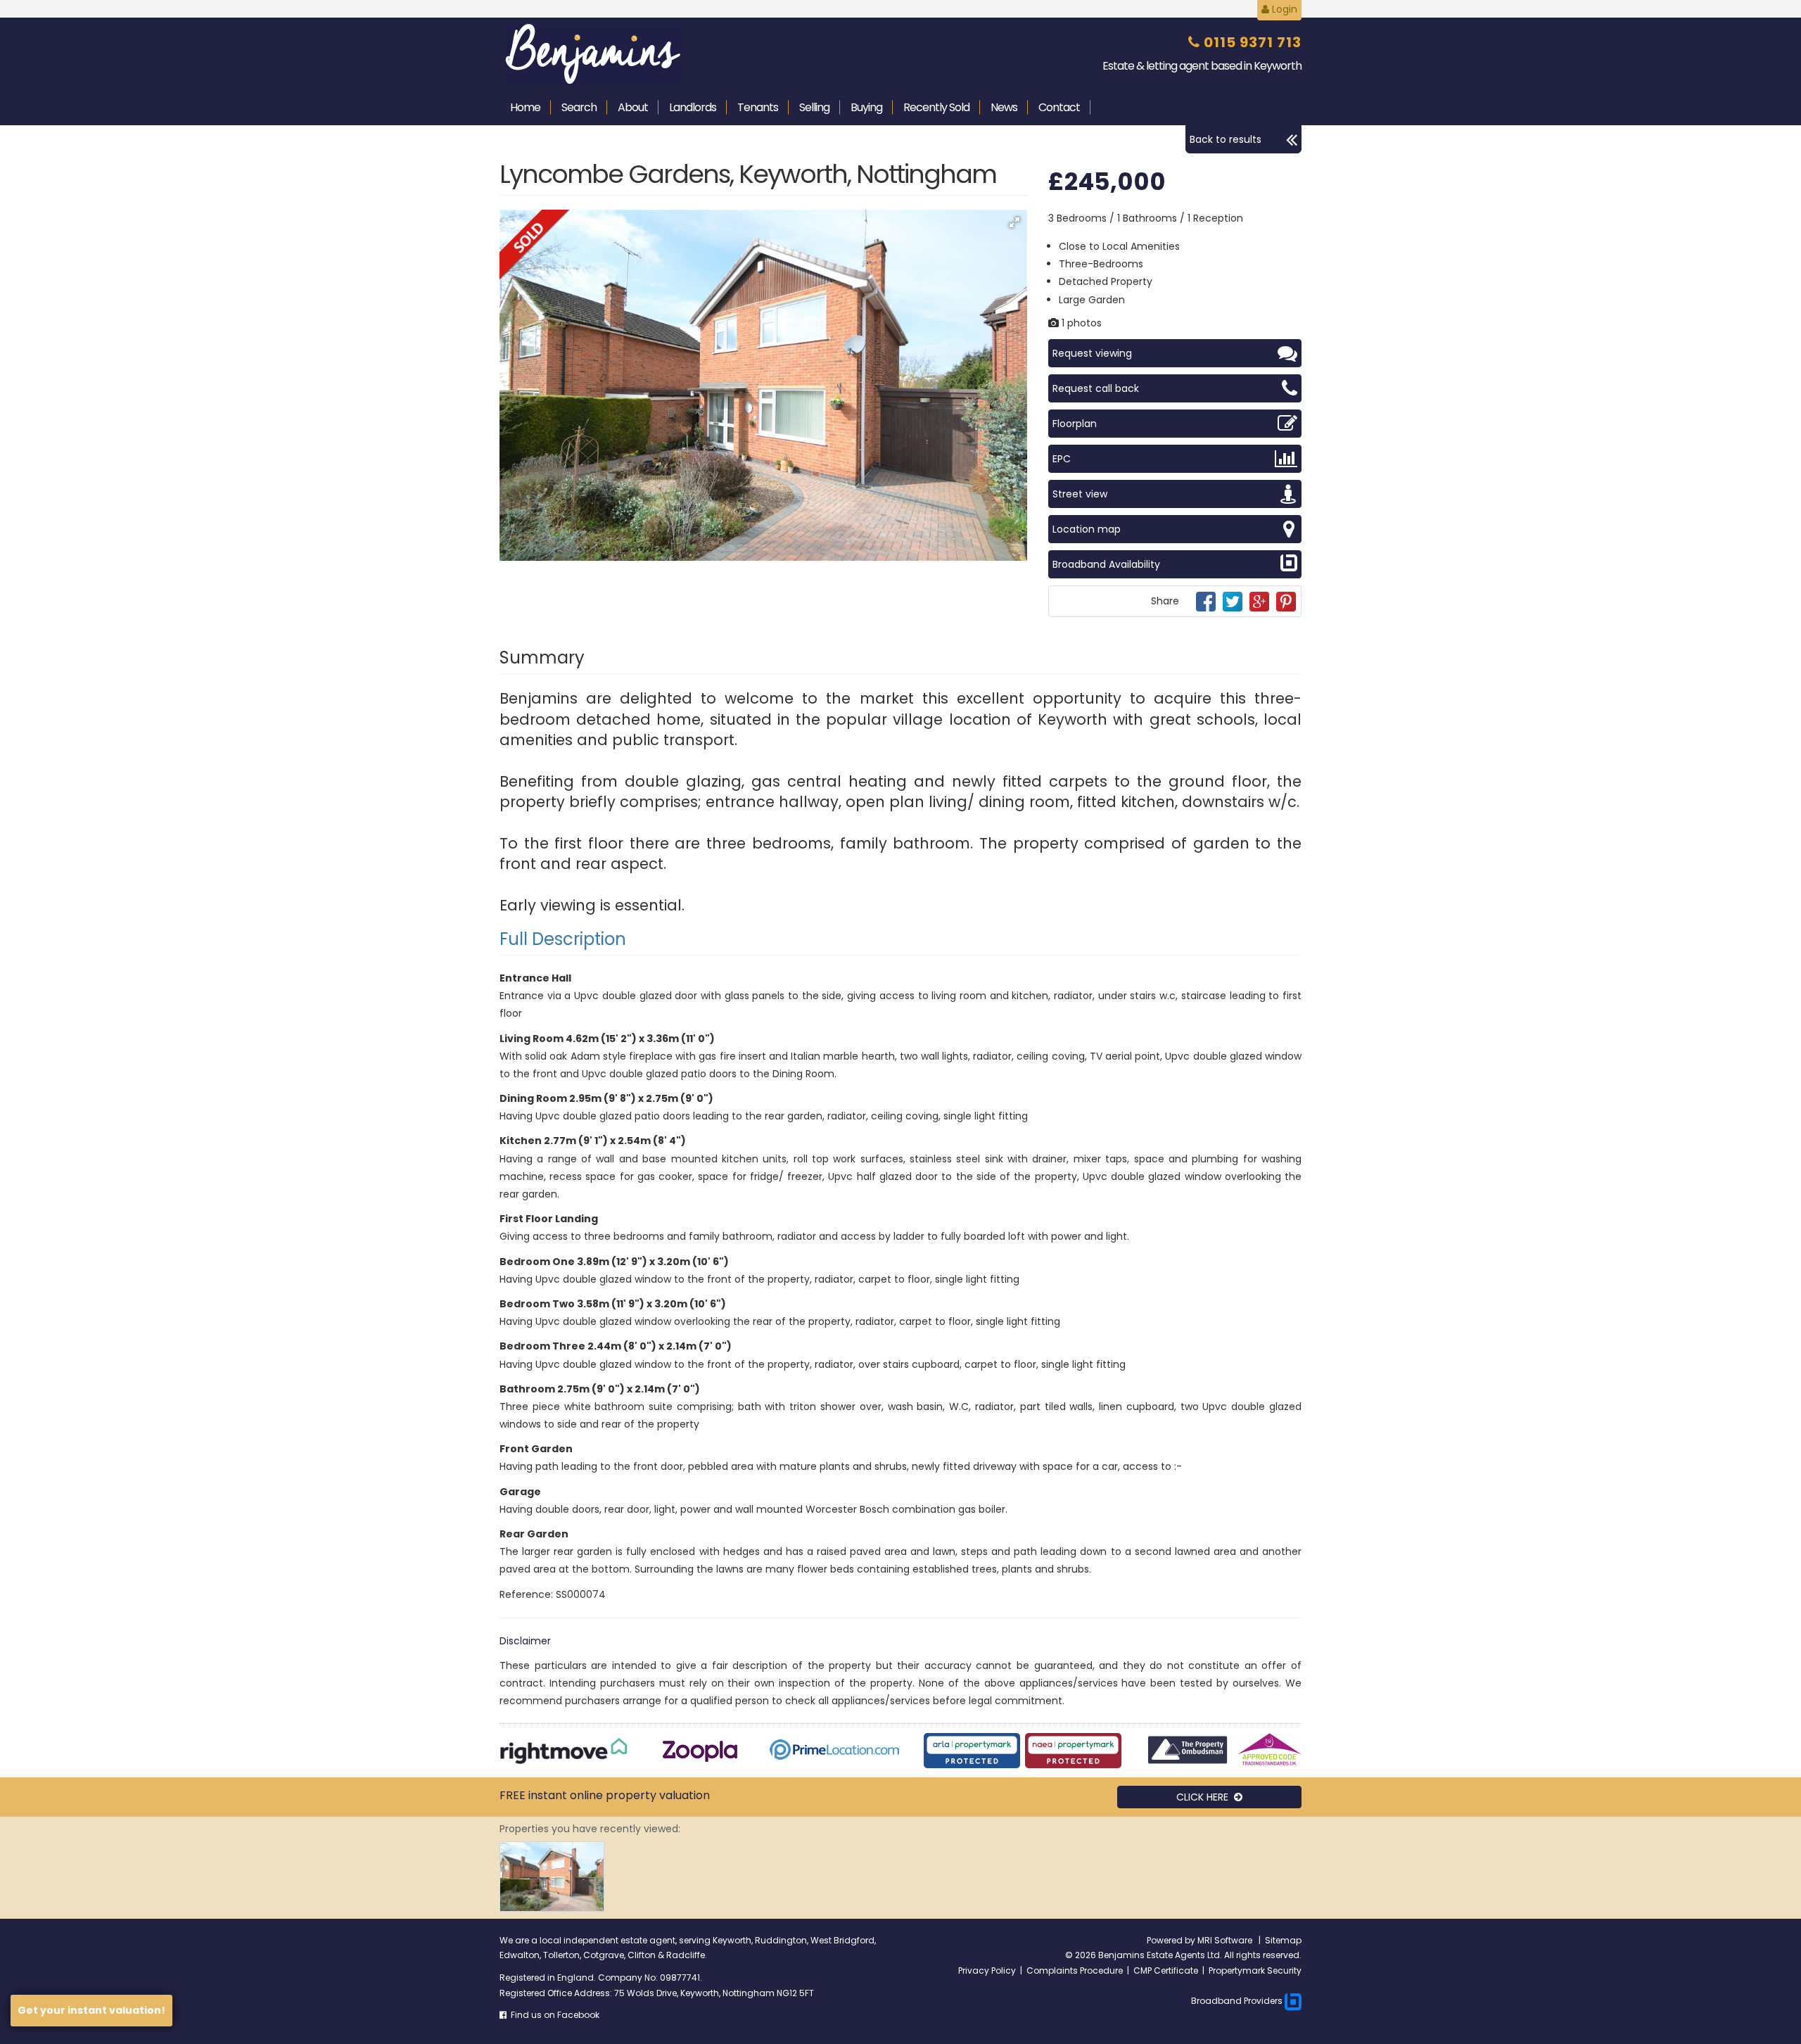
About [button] (633, 107)
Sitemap (1283, 1940)
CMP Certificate (1166, 1970)
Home (525, 107)
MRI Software (1226, 1940)
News (1004, 107)
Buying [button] (866, 107)
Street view (1080, 494)
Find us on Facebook (553, 2015)
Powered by (1172, 1940)
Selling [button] (814, 107)
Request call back (1096, 388)
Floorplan (1075, 424)
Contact (1059, 107)
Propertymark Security (1255, 1970)
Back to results (1226, 139)
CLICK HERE (1205, 1797)
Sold (936, 107)
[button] (1014, 222)
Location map (1087, 529)
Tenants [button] (758, 107)
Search (579, 107)
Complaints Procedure (1075, 1970)
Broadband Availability (1106, 564)
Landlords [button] (693, 107)
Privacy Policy (987, 1970)
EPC (1062, 459)
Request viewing (1092, 353)
